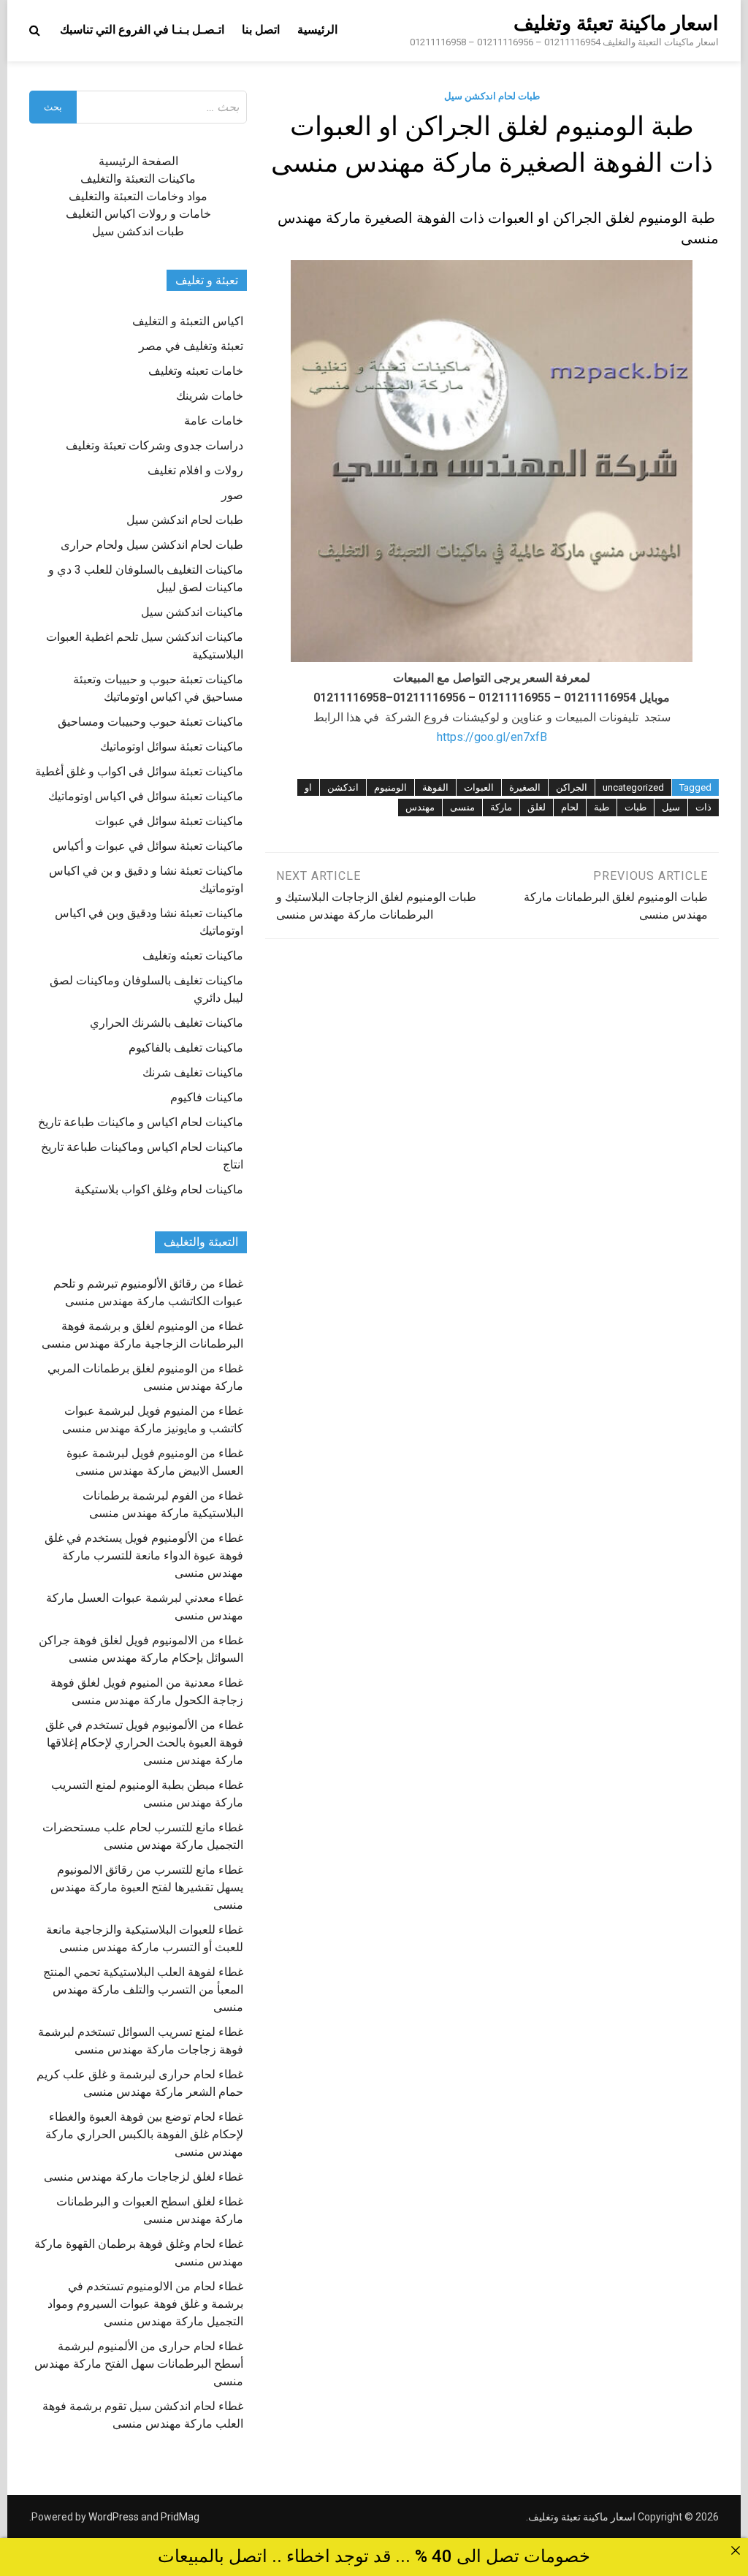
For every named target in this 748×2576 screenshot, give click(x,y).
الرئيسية (317, 30)
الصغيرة (525, 787)
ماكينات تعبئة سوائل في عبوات (169, 821)
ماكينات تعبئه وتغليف (193, 955)
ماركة (501, 807)
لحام (570, 807)
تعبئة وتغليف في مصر (191, 346)
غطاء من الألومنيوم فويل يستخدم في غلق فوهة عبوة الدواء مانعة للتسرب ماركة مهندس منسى (144, 1555)
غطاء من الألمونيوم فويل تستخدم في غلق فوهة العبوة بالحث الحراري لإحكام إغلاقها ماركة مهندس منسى (144, 1743)
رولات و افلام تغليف (195, 470)
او (308, 787)
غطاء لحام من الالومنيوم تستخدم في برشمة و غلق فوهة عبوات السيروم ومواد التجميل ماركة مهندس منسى (145, 2304)
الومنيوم (390, 787)
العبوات (479, 787)
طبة (602, 807)
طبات (636, 807)
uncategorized (633, 787)
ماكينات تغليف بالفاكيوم (186, 1048)
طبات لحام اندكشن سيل (492, 96)
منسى (462, 807)
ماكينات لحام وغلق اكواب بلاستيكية (159, 1189)
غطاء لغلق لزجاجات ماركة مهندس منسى (144, 2177)
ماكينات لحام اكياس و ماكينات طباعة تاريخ (141, 1122)
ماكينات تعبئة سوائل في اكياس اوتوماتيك (146, 796)
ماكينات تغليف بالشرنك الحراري (167, 1023)
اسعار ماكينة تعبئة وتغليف (616, 23)
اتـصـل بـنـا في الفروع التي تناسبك (142, 30)
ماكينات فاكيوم (207, 1097)
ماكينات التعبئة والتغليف (138, 179)
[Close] (736, 2550)
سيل (671, 807)
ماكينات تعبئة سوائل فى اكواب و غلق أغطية (139, 771)
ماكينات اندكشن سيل (192, 612)
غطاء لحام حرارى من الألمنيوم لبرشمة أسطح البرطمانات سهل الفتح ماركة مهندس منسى (139, 2364)
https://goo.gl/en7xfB (492, 737)
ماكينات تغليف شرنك (193, 1072)
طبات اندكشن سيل (138, 231)
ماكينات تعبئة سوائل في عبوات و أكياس (148, 846)
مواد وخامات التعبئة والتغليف (138, 196)
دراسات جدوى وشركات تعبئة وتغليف (154, 445)
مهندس (420, 807)
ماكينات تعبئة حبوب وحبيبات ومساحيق (150, 722)
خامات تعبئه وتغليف (196, 371)
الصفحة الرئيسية (138, 161)
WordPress (114, 2517)
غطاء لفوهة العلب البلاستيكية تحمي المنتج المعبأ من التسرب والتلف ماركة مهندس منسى (143, 1990)
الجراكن (572, 787)
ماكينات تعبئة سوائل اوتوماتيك (172, 746)
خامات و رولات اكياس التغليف (138, 214)
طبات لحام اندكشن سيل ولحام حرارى (152, 545)
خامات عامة (214, 421)
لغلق (537, 807)
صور (232, 495)
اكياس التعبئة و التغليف (188, 321)
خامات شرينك (210, 396)
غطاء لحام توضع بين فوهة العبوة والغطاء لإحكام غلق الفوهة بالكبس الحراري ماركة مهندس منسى (144, 2134)
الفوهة (435, 787)
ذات (703, 807)
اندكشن (343, 787)
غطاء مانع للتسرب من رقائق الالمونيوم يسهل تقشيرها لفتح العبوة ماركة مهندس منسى (147, 1887)
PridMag (180, 2517)
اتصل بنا (261, 30)
